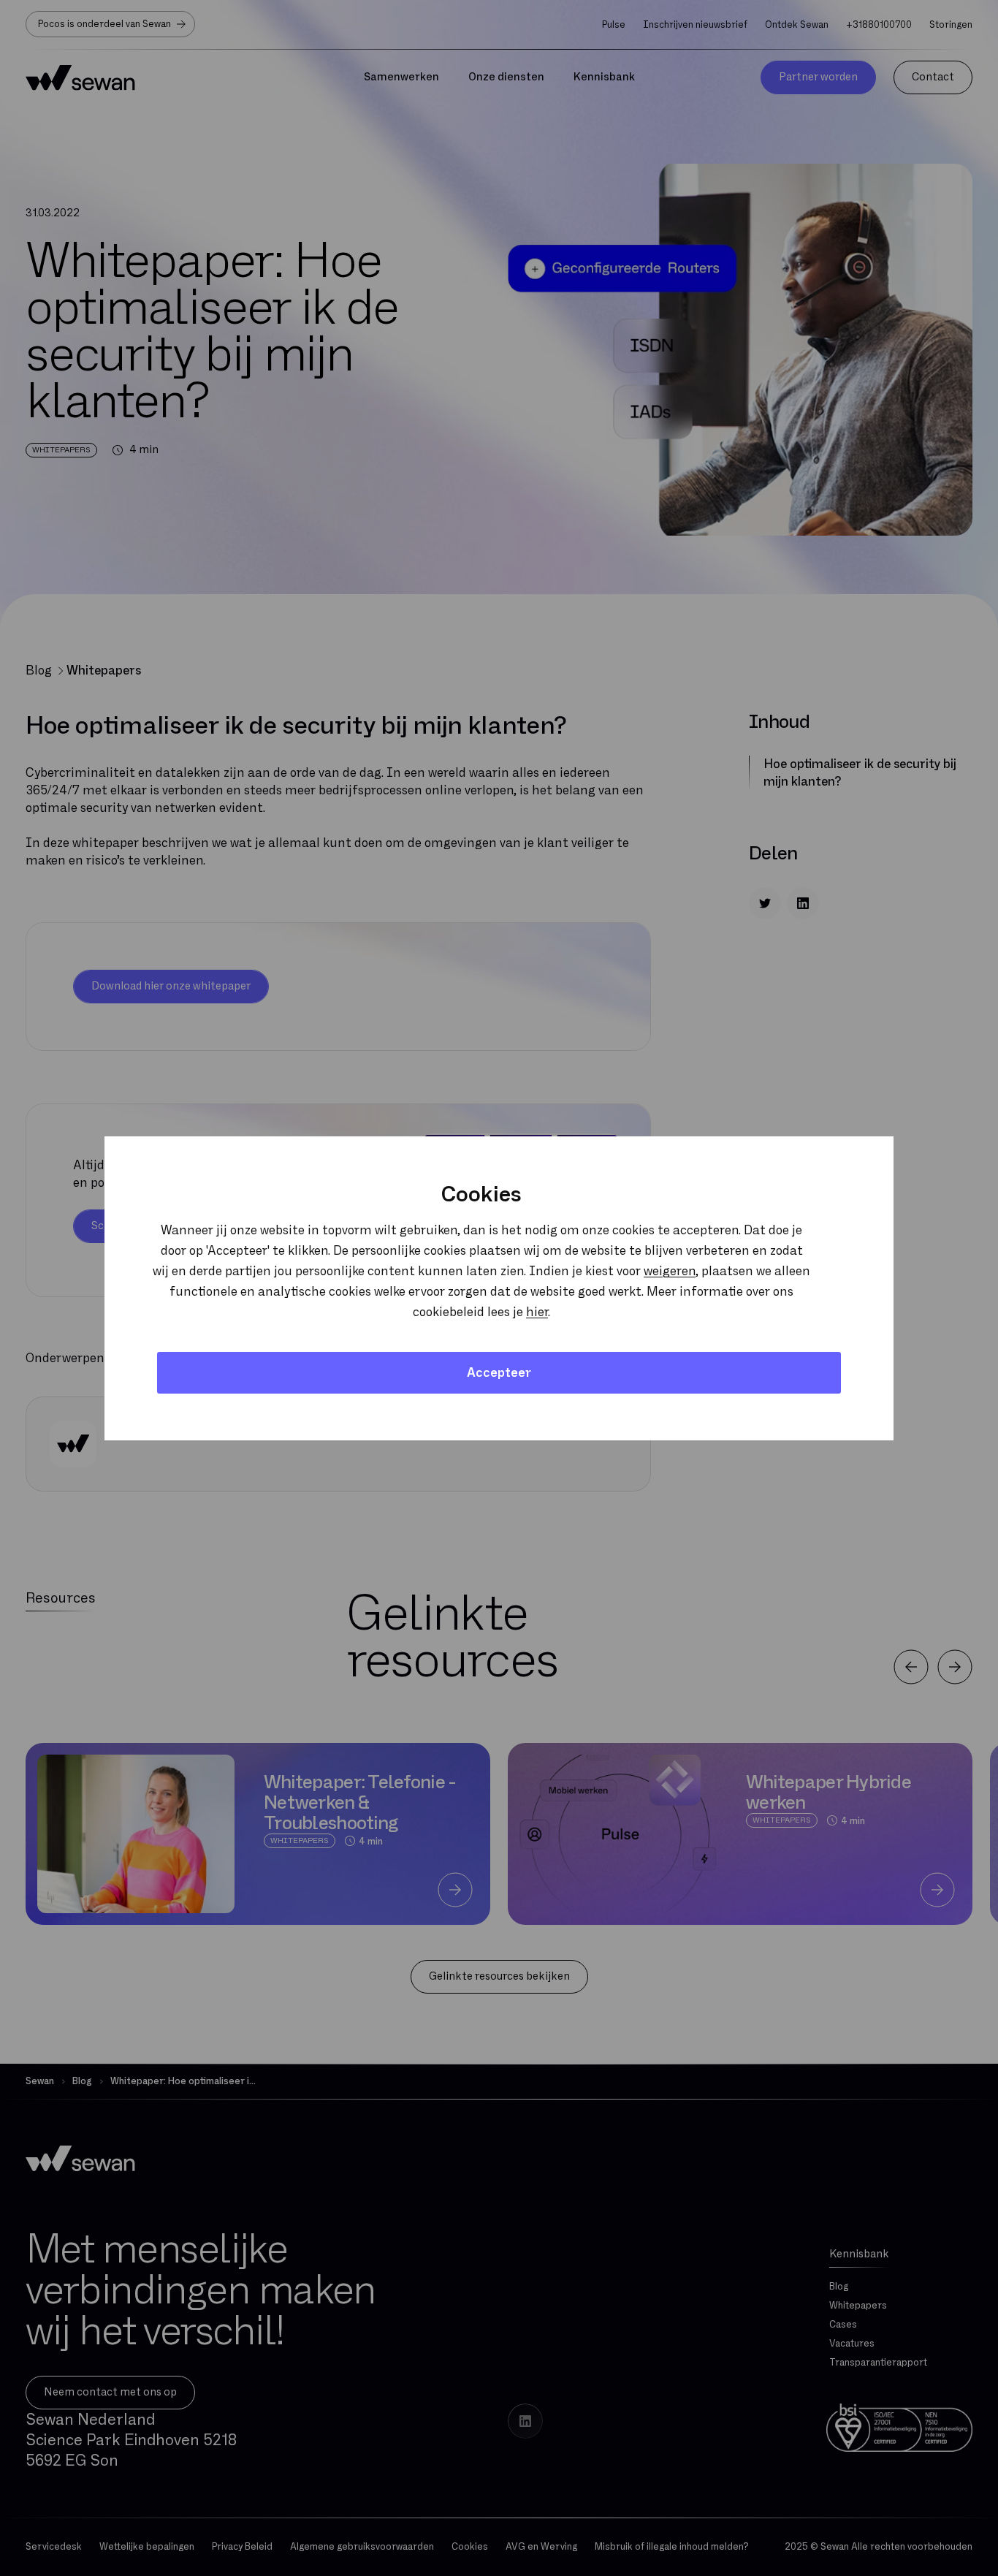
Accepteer (499, 1373)
